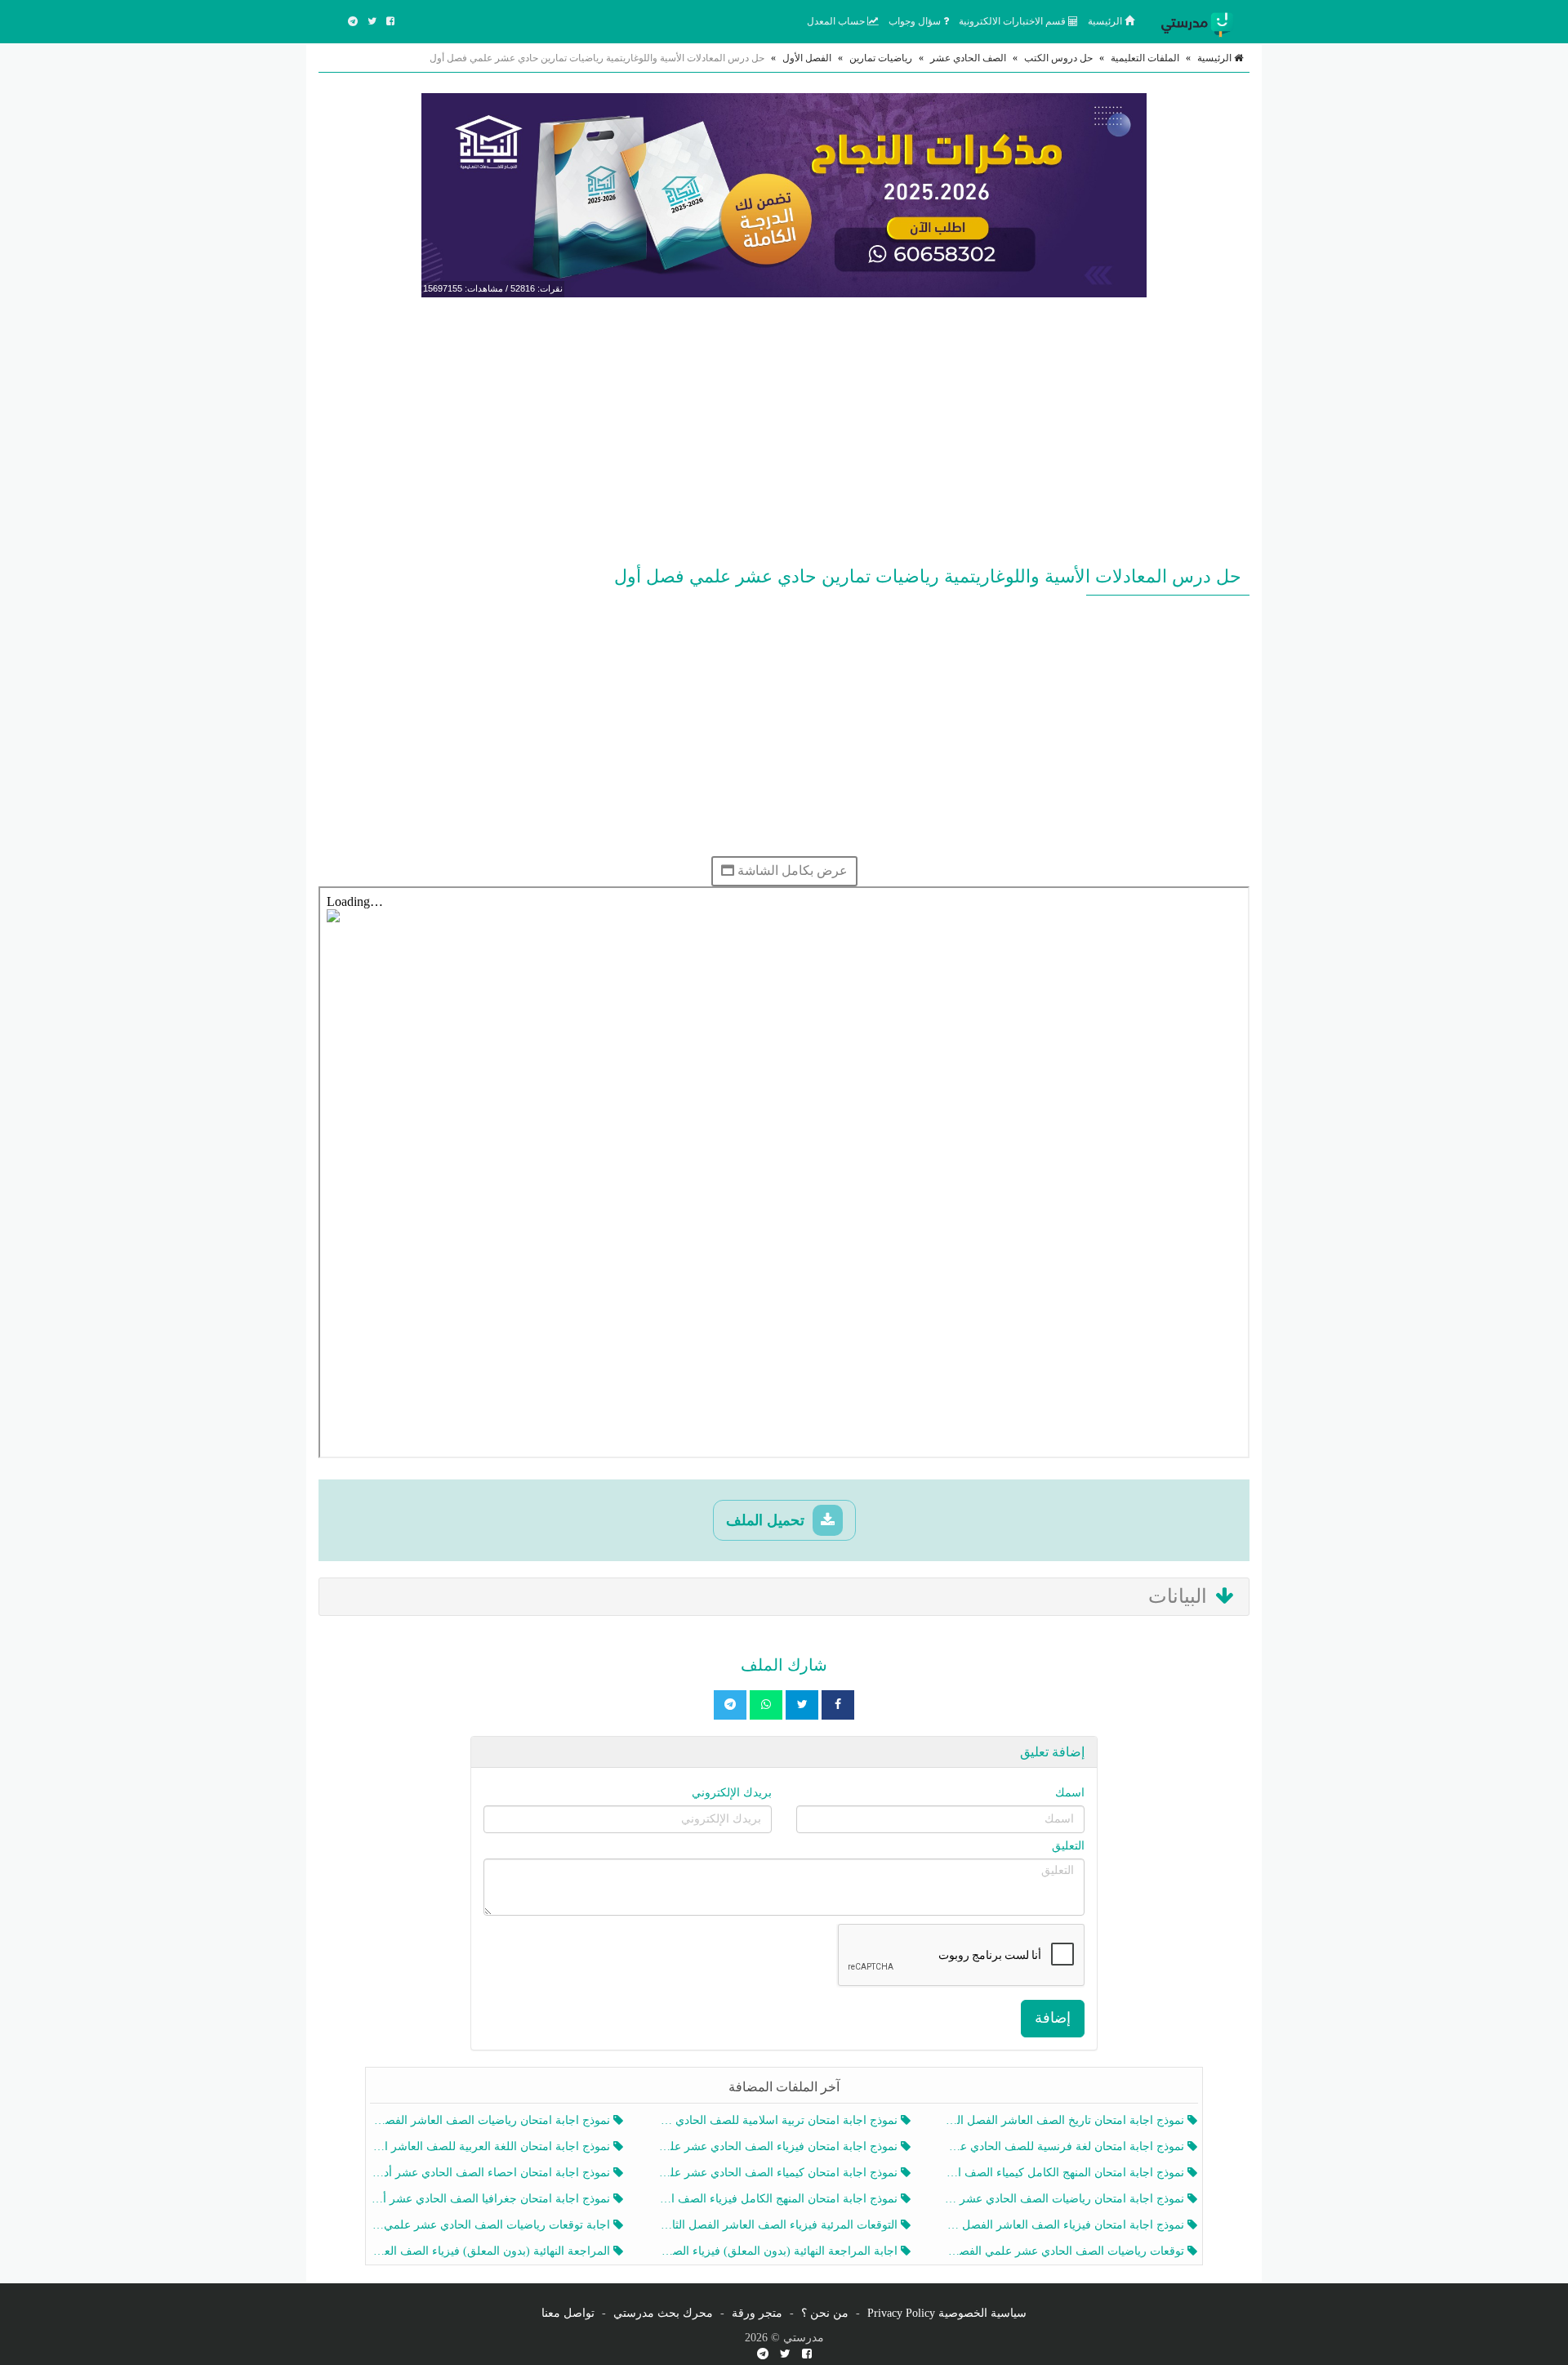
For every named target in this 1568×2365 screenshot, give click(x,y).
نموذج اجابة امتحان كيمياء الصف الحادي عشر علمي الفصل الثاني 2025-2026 (779, 2173)
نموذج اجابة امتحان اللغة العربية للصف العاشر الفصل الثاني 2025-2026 (492, 2146)
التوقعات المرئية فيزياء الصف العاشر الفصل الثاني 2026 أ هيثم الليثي (779, 2225)
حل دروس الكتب (1058, 58)
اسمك (1070, 1793)
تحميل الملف (767, 1520)
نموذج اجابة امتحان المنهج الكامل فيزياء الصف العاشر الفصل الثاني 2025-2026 (779, 2199)
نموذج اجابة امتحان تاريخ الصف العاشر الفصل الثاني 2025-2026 (1066, 2120)
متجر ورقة (757, 2313)
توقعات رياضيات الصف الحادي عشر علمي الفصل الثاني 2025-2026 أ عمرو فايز (1066, 2251)
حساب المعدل (837, 21)
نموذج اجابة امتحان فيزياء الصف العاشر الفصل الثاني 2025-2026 (1066, 2225)
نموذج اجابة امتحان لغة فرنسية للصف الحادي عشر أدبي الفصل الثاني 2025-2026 (1066, 2146)
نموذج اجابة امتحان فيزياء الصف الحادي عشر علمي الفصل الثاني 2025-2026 (779, 2146)
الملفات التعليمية (1145, 58)
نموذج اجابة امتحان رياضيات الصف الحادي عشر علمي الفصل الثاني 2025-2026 (1066, 2199)
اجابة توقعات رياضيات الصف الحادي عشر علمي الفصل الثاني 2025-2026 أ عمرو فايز (492, 2225)
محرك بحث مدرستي (663, 2313)
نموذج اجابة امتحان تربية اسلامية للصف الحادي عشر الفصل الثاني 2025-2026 (779, 2120)
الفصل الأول (807, 58)
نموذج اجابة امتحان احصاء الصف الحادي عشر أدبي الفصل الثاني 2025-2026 (492, 2173)
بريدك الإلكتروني (732, 1793)
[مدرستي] (1200, 21)
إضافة (1053, 2018)
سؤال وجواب (916, 21)
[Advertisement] (784, 428)
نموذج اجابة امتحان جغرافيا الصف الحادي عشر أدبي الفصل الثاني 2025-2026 (492, 2199)
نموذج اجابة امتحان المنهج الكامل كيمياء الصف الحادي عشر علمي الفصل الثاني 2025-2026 (1066, 2173)
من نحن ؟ (825, 2313)
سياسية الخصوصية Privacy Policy (947, 2313)
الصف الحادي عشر (968, 58)
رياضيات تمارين (881, 58)
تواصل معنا (568, 2313)
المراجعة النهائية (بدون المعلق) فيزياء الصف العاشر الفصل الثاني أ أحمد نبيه (492, 2251)
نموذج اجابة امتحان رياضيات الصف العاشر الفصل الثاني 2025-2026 (492, 2120)
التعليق (1068, 1846)
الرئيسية (1106, 21)
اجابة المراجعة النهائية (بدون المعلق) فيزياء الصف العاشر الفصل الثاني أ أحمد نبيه (779, 2251)
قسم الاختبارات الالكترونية (1013, 21)
